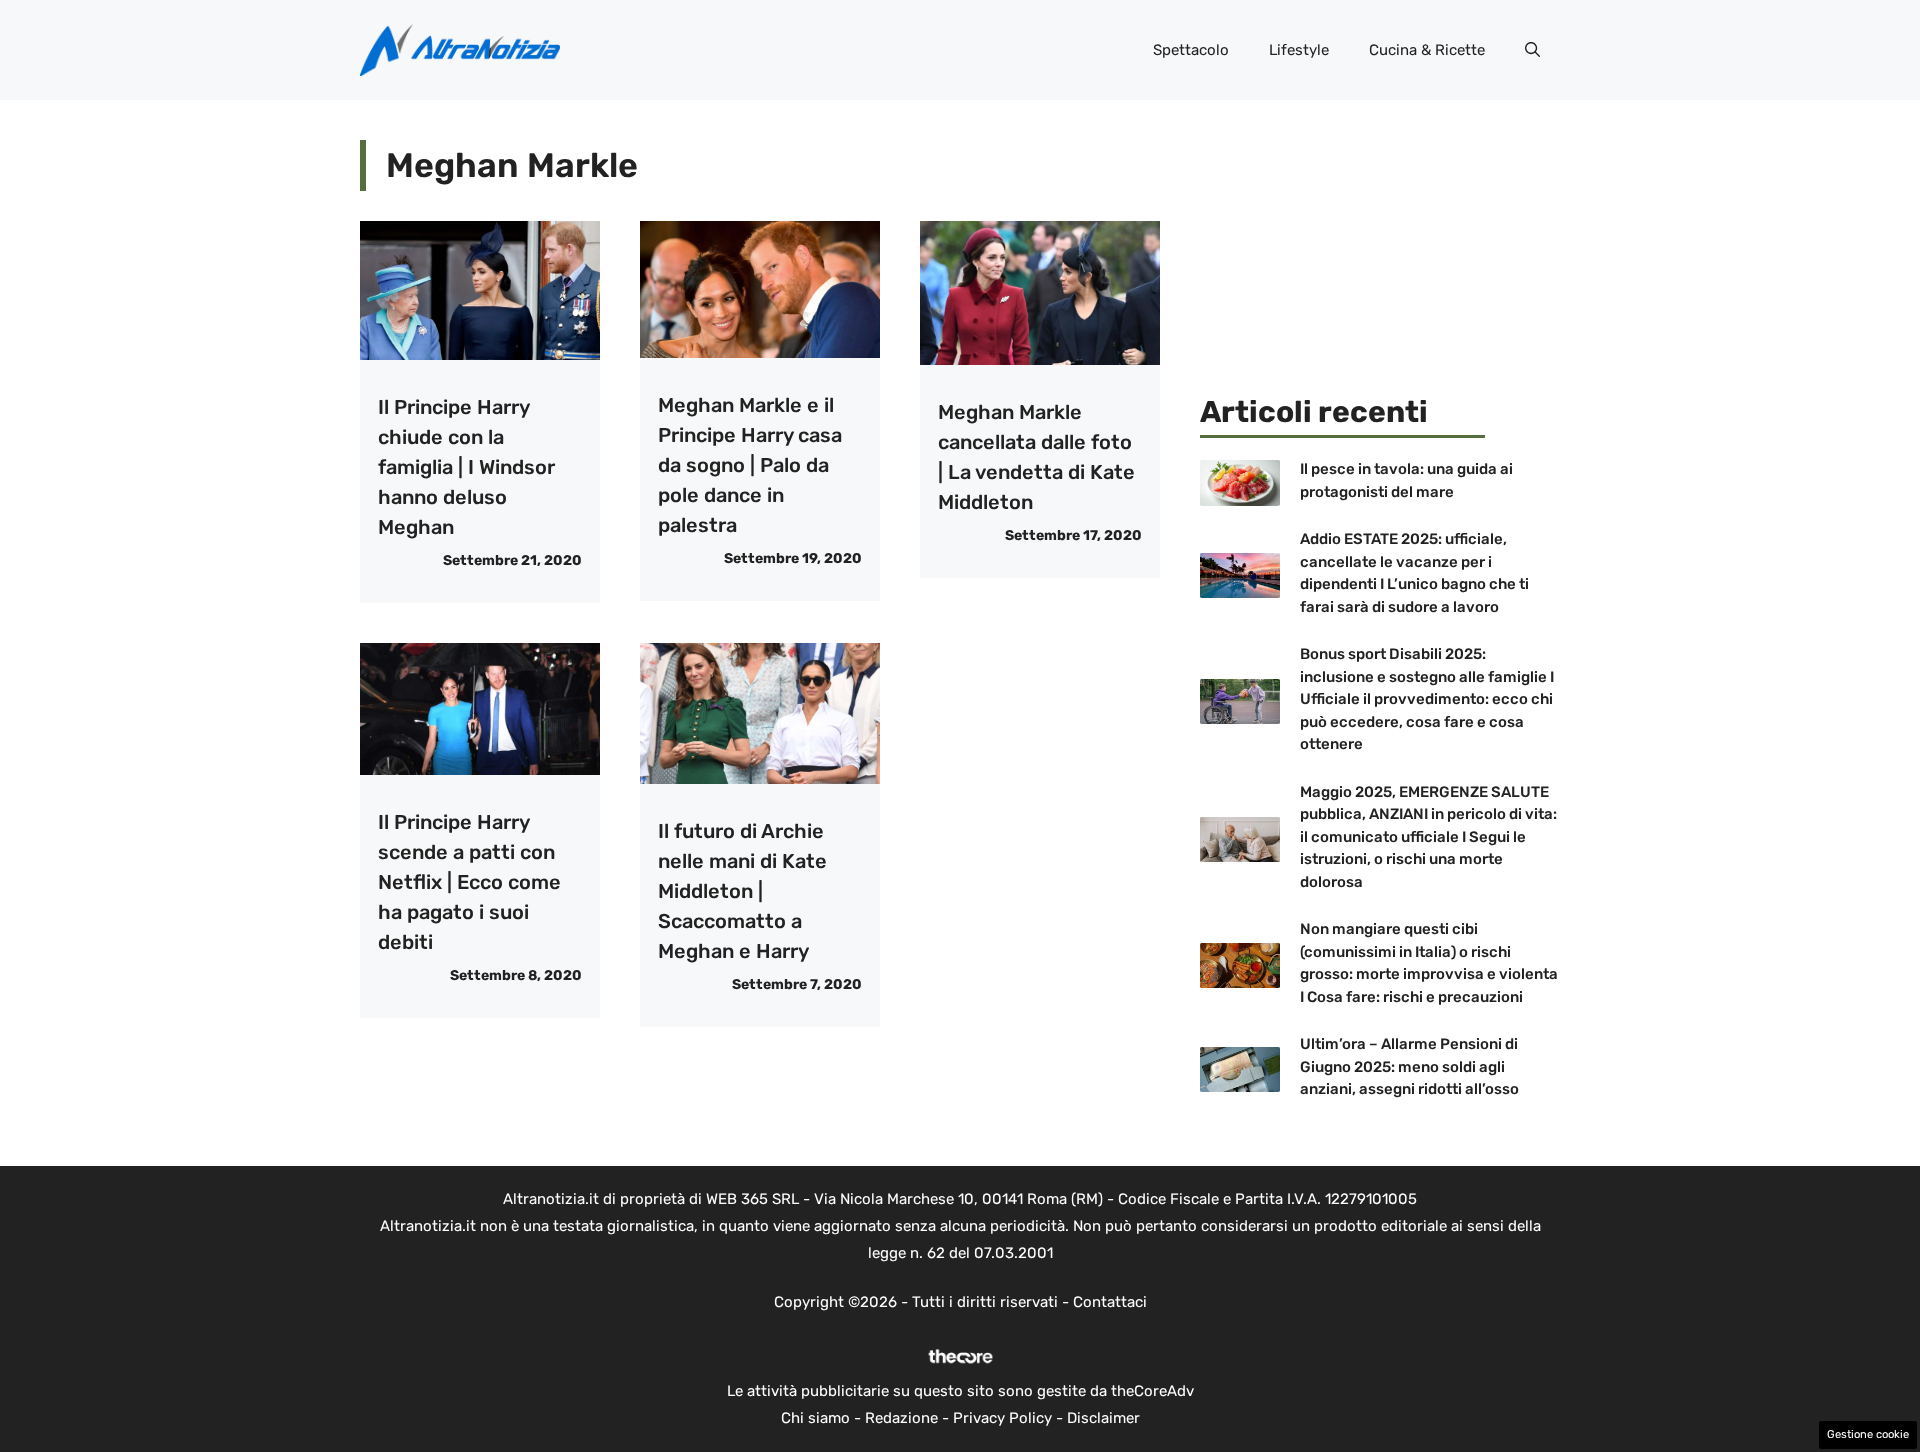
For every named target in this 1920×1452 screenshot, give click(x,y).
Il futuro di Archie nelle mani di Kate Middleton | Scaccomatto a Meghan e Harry (742, 891)
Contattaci (1110, 1302)
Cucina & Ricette (1427, 50)
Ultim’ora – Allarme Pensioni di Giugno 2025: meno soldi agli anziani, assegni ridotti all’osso (1409, 1066)
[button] (1532, 50)
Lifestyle (1299, 50)
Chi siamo (815, 1418)
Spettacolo (1191, 50)
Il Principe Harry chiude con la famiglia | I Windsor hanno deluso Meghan (466, 467)
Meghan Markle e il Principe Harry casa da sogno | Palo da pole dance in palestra (750, 465)
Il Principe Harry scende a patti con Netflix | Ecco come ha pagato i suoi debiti (469, 882)
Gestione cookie (1868, 1434)
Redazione (901, 1418)
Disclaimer (1103, 1418)
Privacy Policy (1002, 1418)
